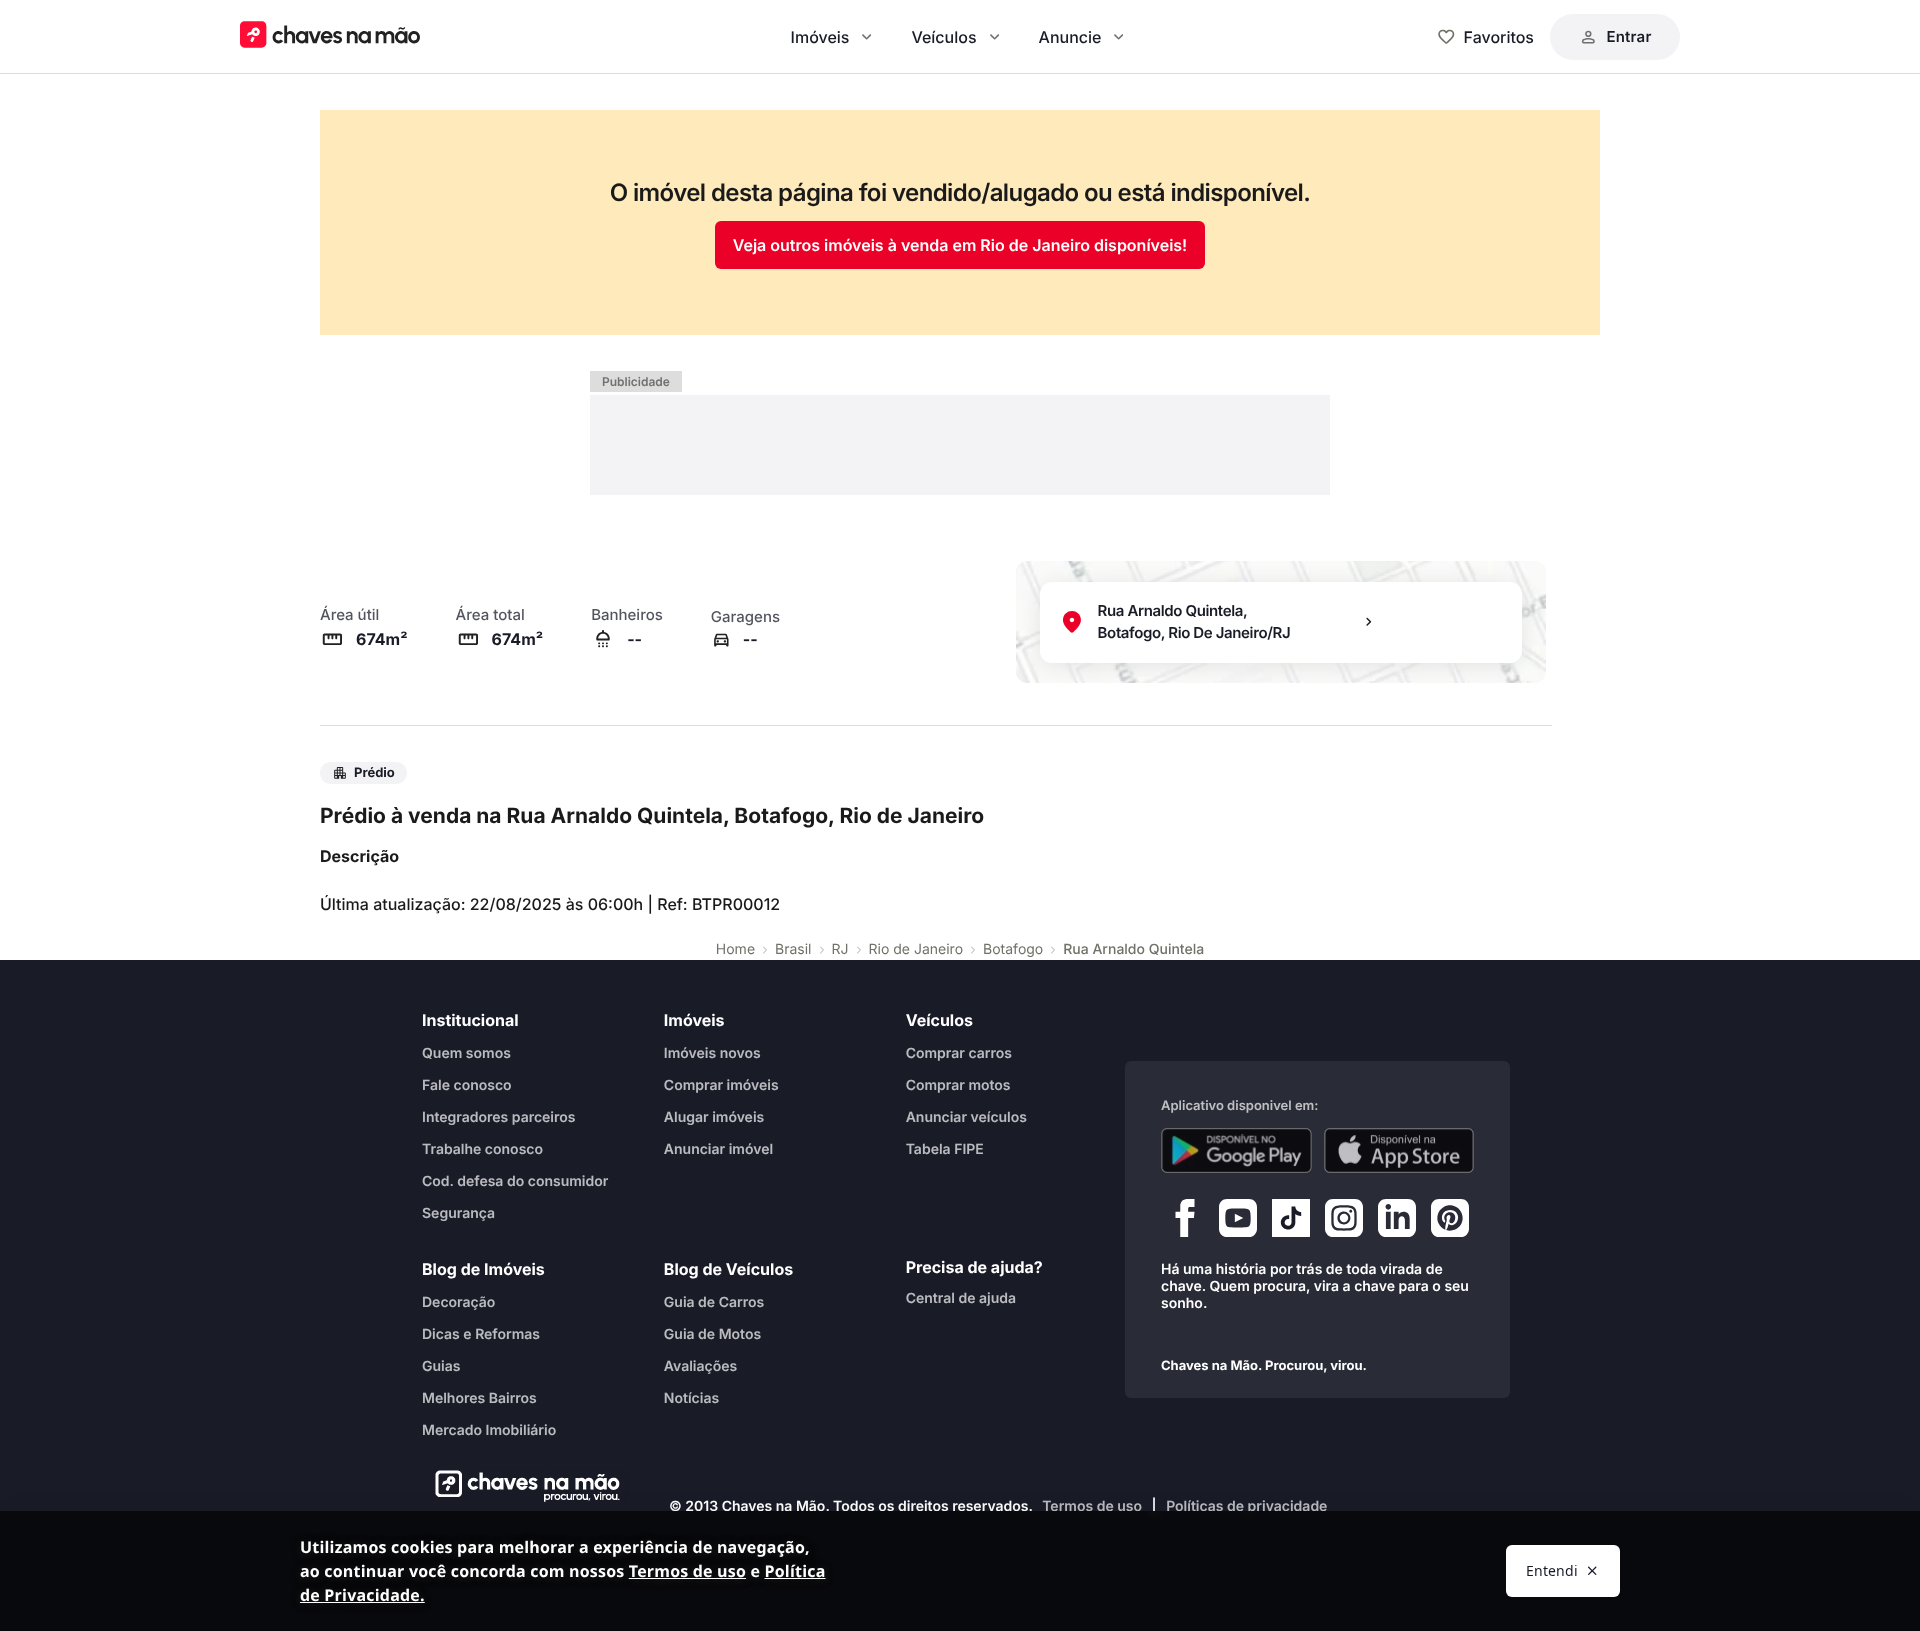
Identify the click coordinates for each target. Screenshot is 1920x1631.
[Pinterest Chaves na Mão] (1450, 1223)
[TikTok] (1291, 1223)
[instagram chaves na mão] (1344, 1223)
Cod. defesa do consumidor (515, 1181)
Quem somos (466, 1053)
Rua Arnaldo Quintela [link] (1133, 949)
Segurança (458, 1213)
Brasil (793, 949)
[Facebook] (1185, 1223)
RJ (840, 949)
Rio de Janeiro (916, 949)
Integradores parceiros (499, 1117)
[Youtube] (1238, 1223)
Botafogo (1013, 949)
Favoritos (1499, 37)
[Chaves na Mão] (330, 36)
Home (735, 949)
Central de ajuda (961, 1298)
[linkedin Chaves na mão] (1397, 1223)
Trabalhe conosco (482, 1149)
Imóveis (820, 37)
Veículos (943, 37)
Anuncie (1070, 37)
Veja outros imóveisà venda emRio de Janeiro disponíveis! (960, 245)
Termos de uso (1092, 1506)
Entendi (1552, 1570)
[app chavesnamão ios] (1399, 1151)
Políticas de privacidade (1246, 1506)
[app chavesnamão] (1236, 1151)
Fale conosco (467, 1085)
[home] (521, 1486)
